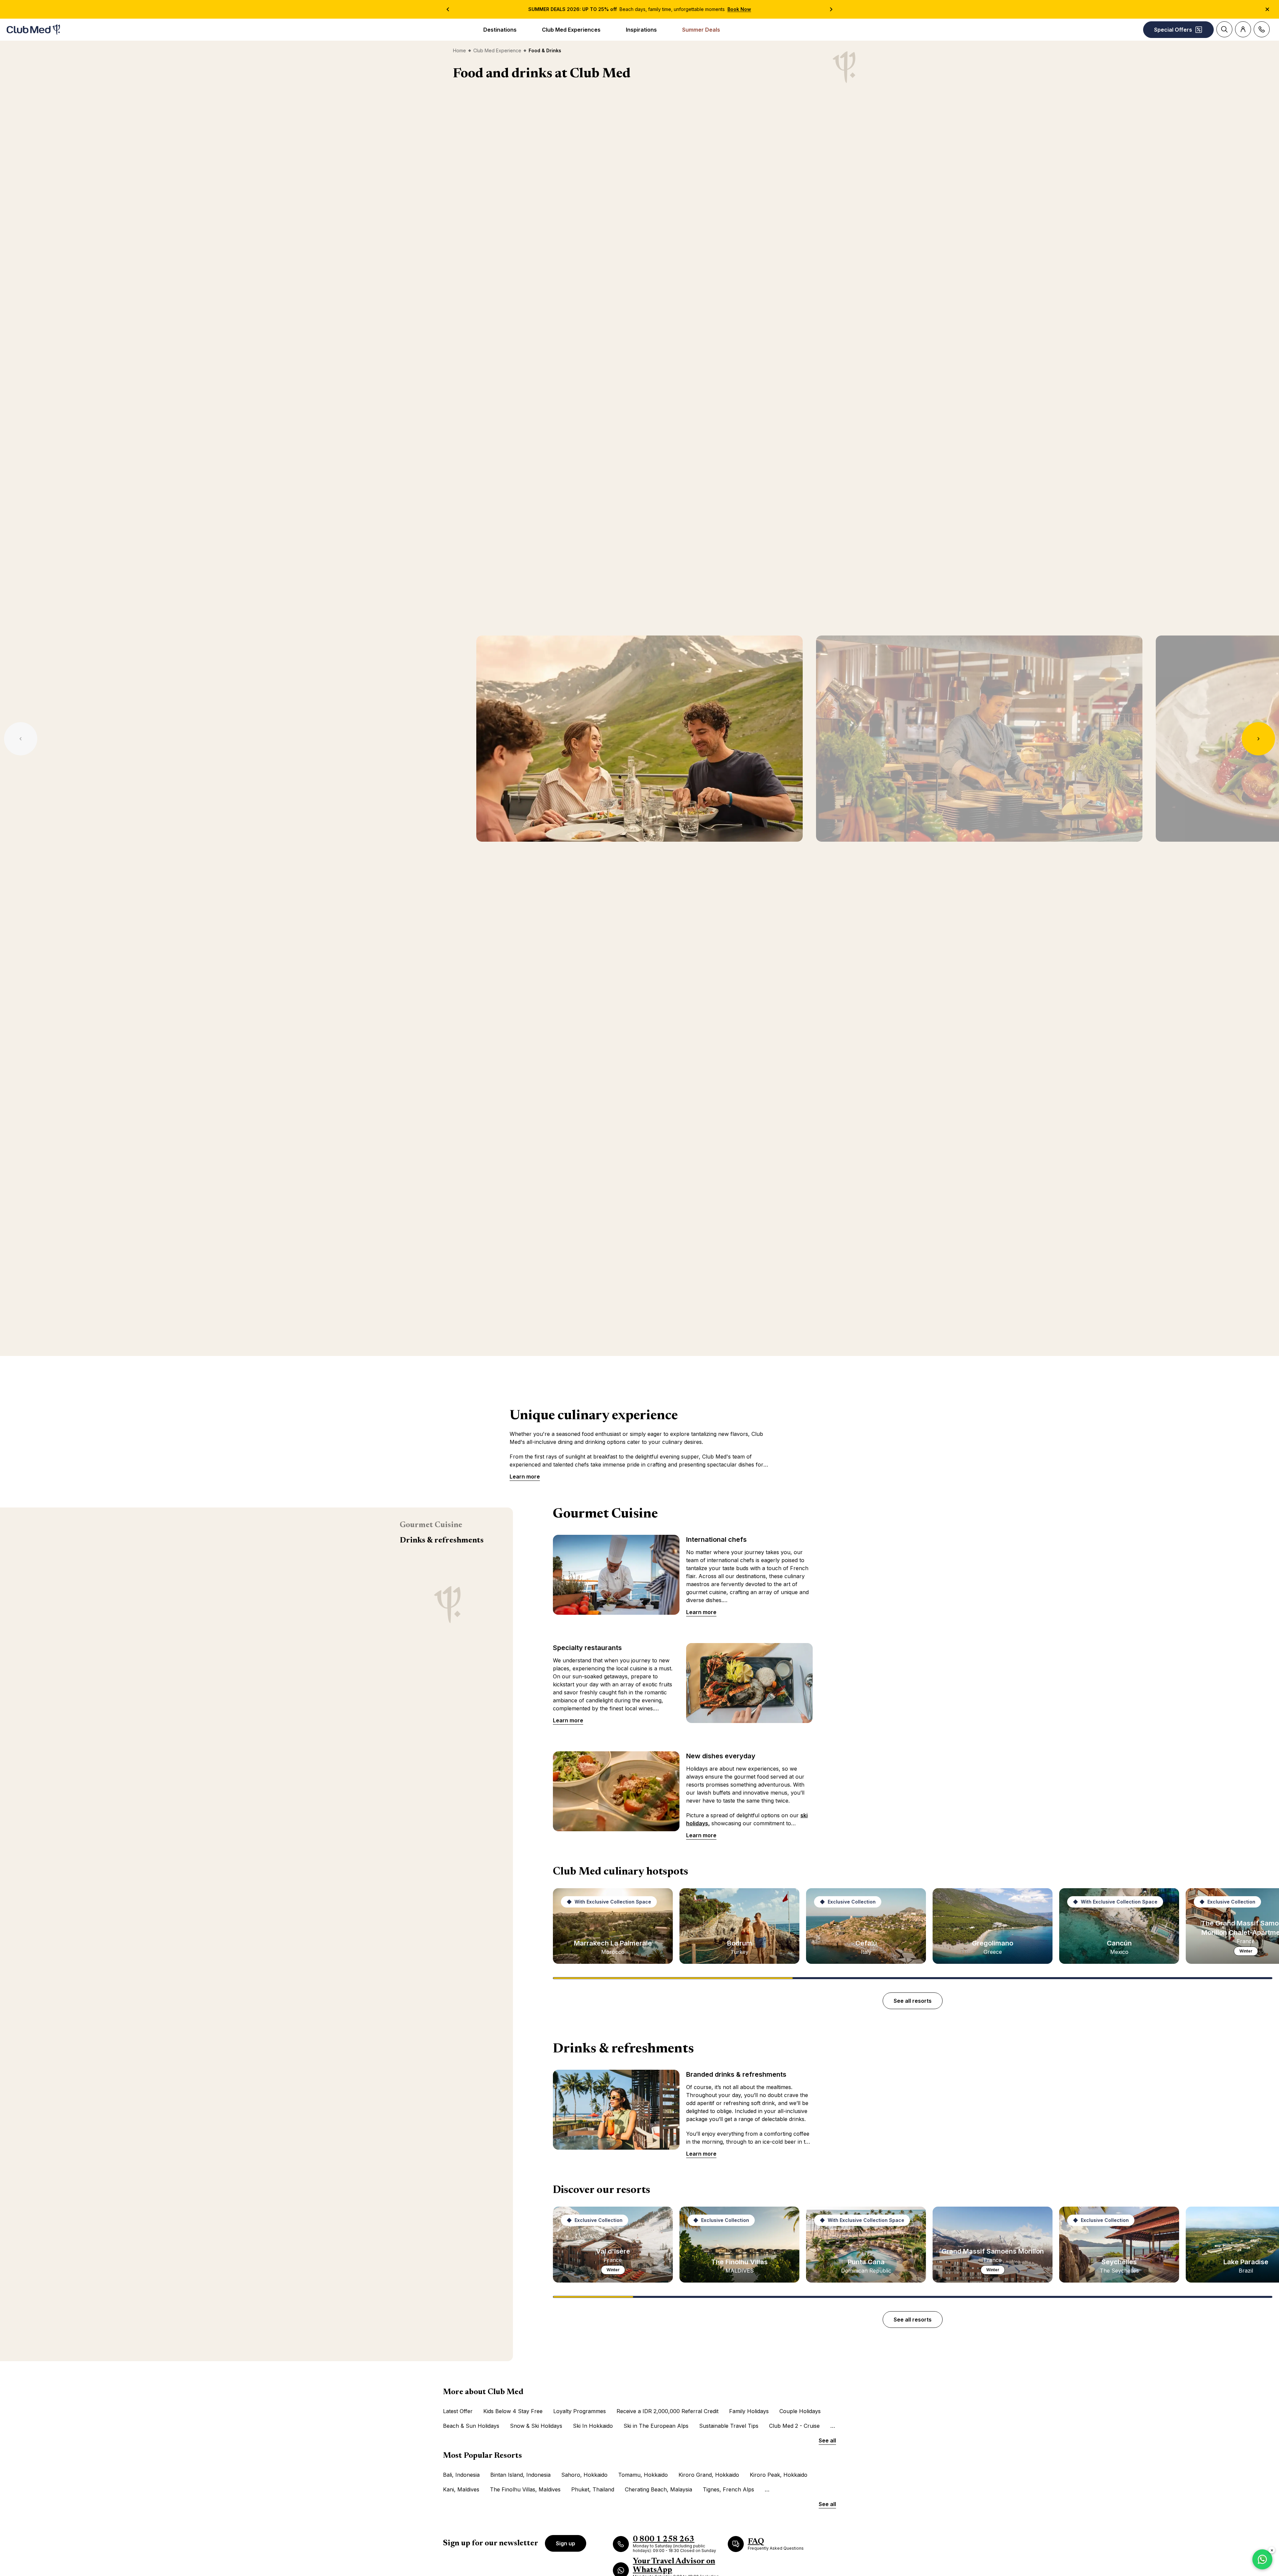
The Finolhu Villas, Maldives (525, 2489)
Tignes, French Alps (728, 2489)
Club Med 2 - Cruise (794, 2426)
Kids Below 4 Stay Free (513, 2411)
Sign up (566, 2543)
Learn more (525, 1477)
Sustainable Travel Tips (729, 2426)
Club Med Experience (497, 50)
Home (459, 50)
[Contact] (1262, 29)
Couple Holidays (800, 2411)
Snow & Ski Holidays (536, 2426)
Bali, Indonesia (461, 2475)
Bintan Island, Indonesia (520, 2475)
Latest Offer (458, 2411)
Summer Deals (701, 30)
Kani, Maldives (461, 2489)
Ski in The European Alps (656, 2426)
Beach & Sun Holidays (471, 2426)
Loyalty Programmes (580, 2411)
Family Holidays (749, 2411)
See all (827, 2440)
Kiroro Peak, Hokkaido (779, 2475)
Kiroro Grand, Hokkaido (709, 2475)
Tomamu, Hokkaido (643, 2475)
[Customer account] (1243, 29)
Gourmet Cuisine (431, 1525)
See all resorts (913, 2001)
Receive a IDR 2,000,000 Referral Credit (667, 2411)
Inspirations (641, 30)
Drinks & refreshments (442, 1540)
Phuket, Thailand (593, 2489)
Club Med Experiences (571, 30)
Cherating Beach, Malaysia (658, 2489)
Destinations (500, 30)
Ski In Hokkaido (593, 2426)
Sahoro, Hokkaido (584, 2475)
